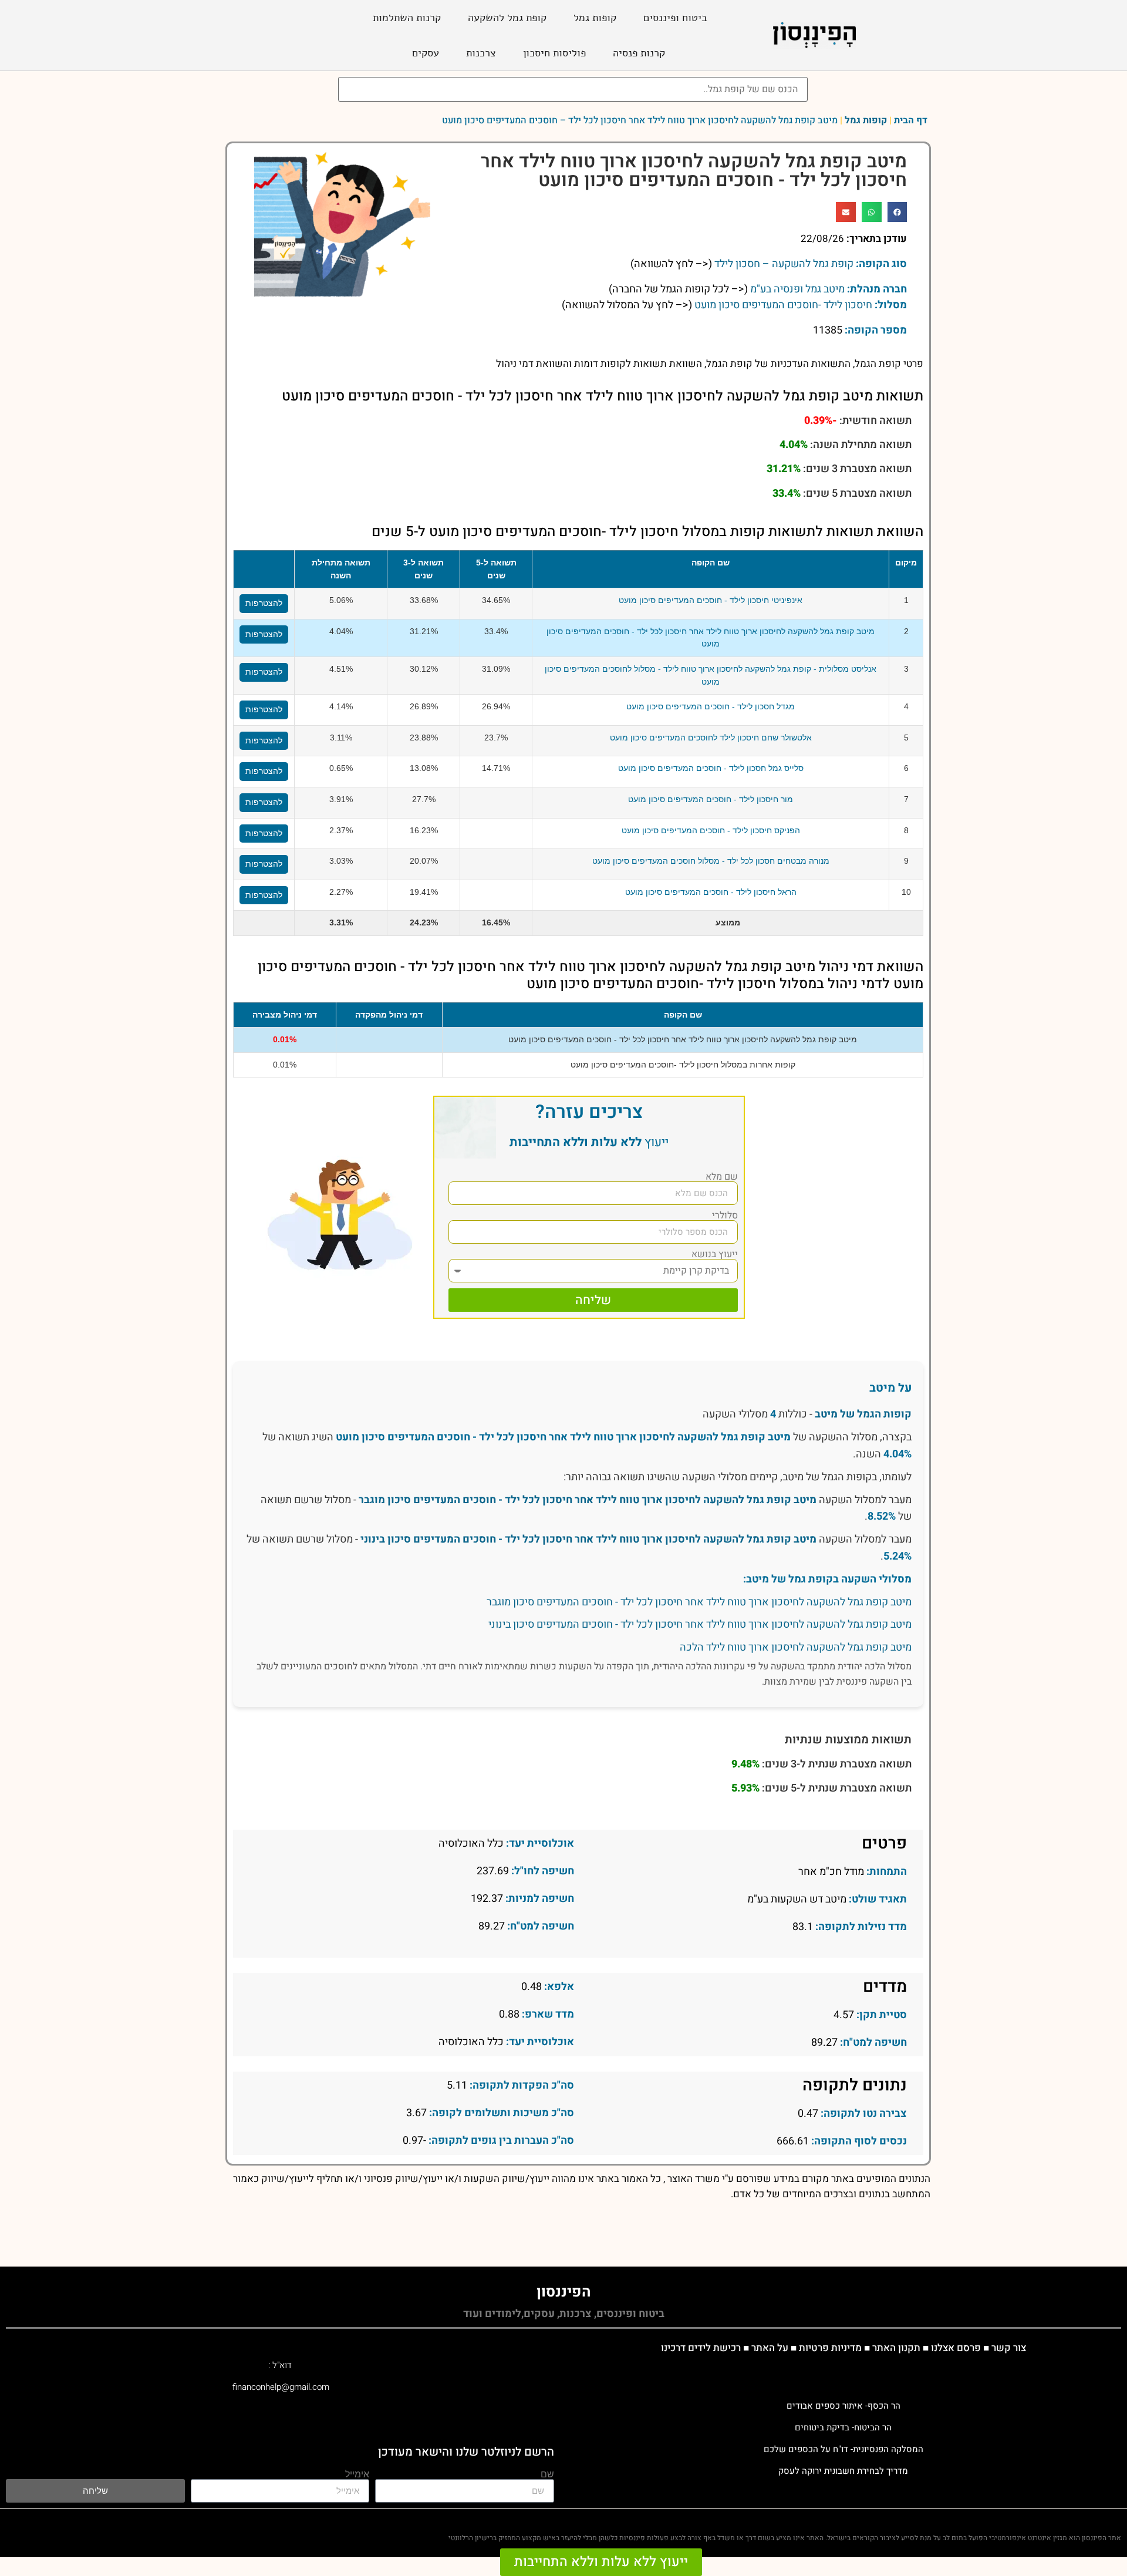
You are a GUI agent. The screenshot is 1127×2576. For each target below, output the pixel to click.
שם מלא (722, 1177)
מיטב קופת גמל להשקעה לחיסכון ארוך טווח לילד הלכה (796, 1647)
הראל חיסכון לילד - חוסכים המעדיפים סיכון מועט (711, 892)
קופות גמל (595, 18)
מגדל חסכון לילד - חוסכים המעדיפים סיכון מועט (711, 706)
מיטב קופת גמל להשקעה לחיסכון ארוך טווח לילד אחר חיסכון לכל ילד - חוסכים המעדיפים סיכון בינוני (588, 1539)
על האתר (770, 2348)
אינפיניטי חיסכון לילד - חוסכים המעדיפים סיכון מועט (711, 600)
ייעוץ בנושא (715, 1254)
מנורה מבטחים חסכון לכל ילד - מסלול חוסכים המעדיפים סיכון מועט (711, 861)
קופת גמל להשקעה (507, 18)
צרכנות (481, 53)
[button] (897, 212)
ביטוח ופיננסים (675, 18)
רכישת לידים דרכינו (701, 2348)
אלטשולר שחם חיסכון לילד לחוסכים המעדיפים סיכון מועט (711, 738)
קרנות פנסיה (639, 53)
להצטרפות (264, 603)
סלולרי (725, 1215)
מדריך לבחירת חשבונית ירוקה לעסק (843, 2471)
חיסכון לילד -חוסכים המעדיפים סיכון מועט (783, 305)
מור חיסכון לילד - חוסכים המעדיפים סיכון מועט (711, 799)
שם (547, 2475)
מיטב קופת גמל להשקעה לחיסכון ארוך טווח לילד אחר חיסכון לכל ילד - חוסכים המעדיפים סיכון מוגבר (588, 1500)
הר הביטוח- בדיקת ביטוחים (843, 2427)
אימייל (357, 2475)
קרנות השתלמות (407, 18)
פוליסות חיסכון (554, 53)
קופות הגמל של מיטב (863, 1414)
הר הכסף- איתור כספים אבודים (843, 2406)
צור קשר (1009, 2348)
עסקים (426, 53)
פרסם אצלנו (956, 2348)
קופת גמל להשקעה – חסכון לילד (784, 264)
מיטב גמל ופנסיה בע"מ (797, 289)
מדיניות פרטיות (830, 2348)
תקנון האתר (896, 2348)
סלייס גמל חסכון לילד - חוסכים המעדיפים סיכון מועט (711, 768)
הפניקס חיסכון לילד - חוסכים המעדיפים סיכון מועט (711, 830)
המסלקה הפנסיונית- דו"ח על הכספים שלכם (843, 2449)
